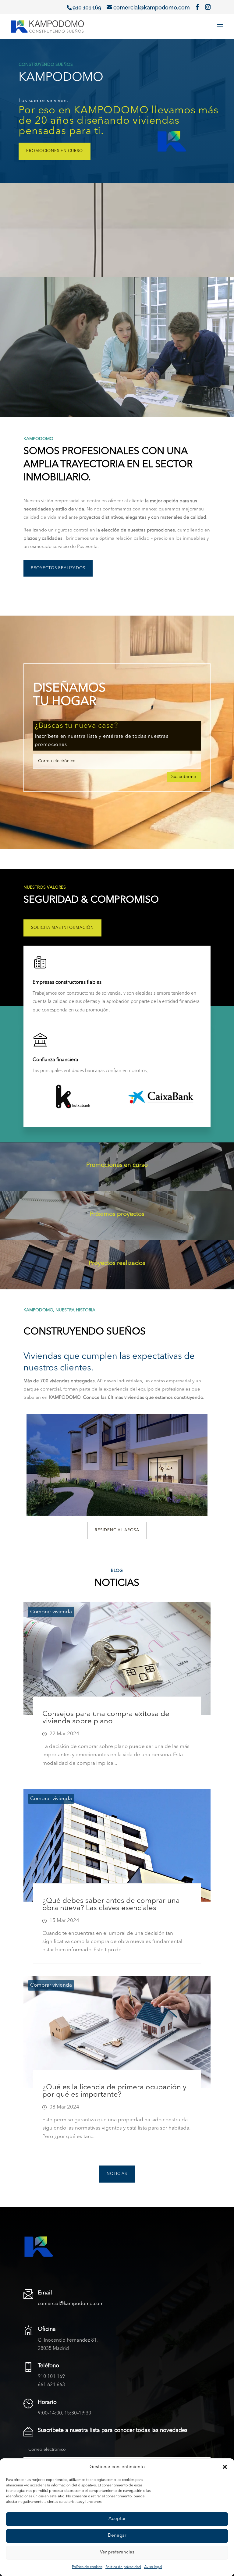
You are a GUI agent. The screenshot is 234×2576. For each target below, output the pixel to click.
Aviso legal (153, 2567)
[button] (225, 2467)
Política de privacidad (123, 2567)
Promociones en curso (55, 151)
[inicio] (47, 26)
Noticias (117, 2174)
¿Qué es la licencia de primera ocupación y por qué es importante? (114, 2091)
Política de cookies (87, 2567)
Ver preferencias (117, 2552)
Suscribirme (184, 777)
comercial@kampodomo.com (71, 2304)
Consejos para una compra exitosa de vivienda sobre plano (106, 1718)
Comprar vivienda (51, 1612)
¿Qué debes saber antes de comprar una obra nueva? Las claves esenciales (111, 1905)
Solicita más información (62, 928)
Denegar (117, 2536)
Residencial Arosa (117, 1530)
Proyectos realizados (58, 568)
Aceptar (117, 2519)
